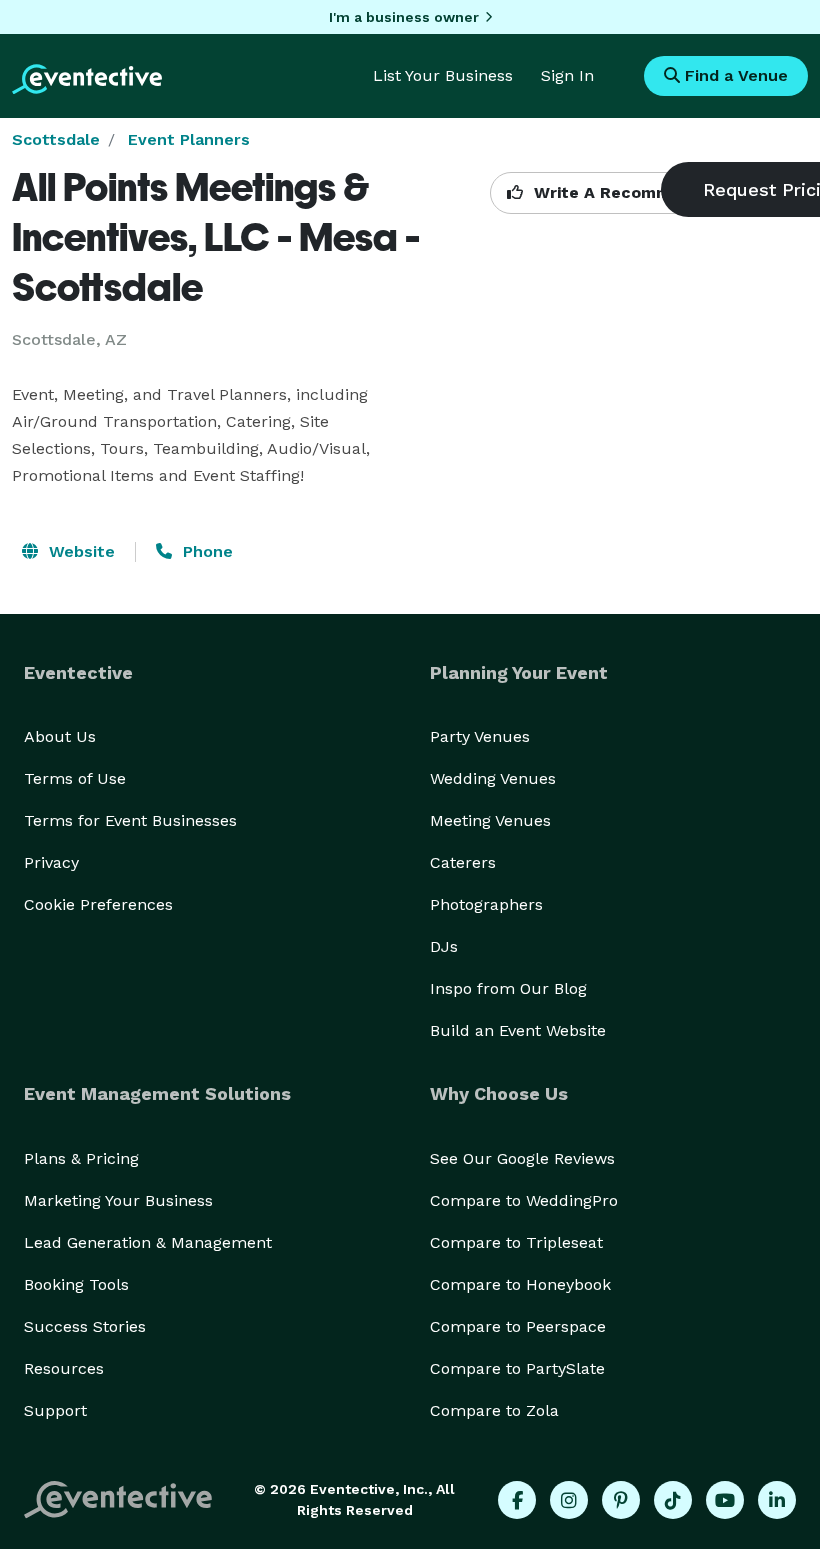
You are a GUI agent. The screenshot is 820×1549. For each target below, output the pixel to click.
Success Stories (85, 1326)
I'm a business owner (404, 17)
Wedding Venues (493, 778)
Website (79, 551)
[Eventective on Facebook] (517, 1500)
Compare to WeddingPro (524, 1200)
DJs (444, 946)
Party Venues (480, 736)
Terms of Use (75, 778)
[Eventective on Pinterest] (621, 1500)
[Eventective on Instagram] (569, 1500)
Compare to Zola (494, 1410)
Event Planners (189, 139)
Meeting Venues (490, 820)
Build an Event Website (518, 1030)
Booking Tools (76, 1284)
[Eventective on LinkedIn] (777, 1500)
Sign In (567, 75)
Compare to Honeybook (520, 1284)
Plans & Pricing (81, 1158)
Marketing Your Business (118, 1200)
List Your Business (443, 75)
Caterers (463, 862)
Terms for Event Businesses (130, 820)
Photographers (486, 904)
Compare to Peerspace (518, 1326)
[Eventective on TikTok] (673, 1500)
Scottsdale (56, 139)
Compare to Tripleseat (516, 1242)
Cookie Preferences (98, 904)
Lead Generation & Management (148, 1242)
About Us (60, 736)
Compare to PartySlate (517, 1368)
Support (55, 1410)
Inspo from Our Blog (508, 988)
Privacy (51, 862)
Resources (64, 1368)
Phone (205, 551)
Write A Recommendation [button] (636, 192)
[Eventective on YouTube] (725, 1500)
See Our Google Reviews (522, 1158)
